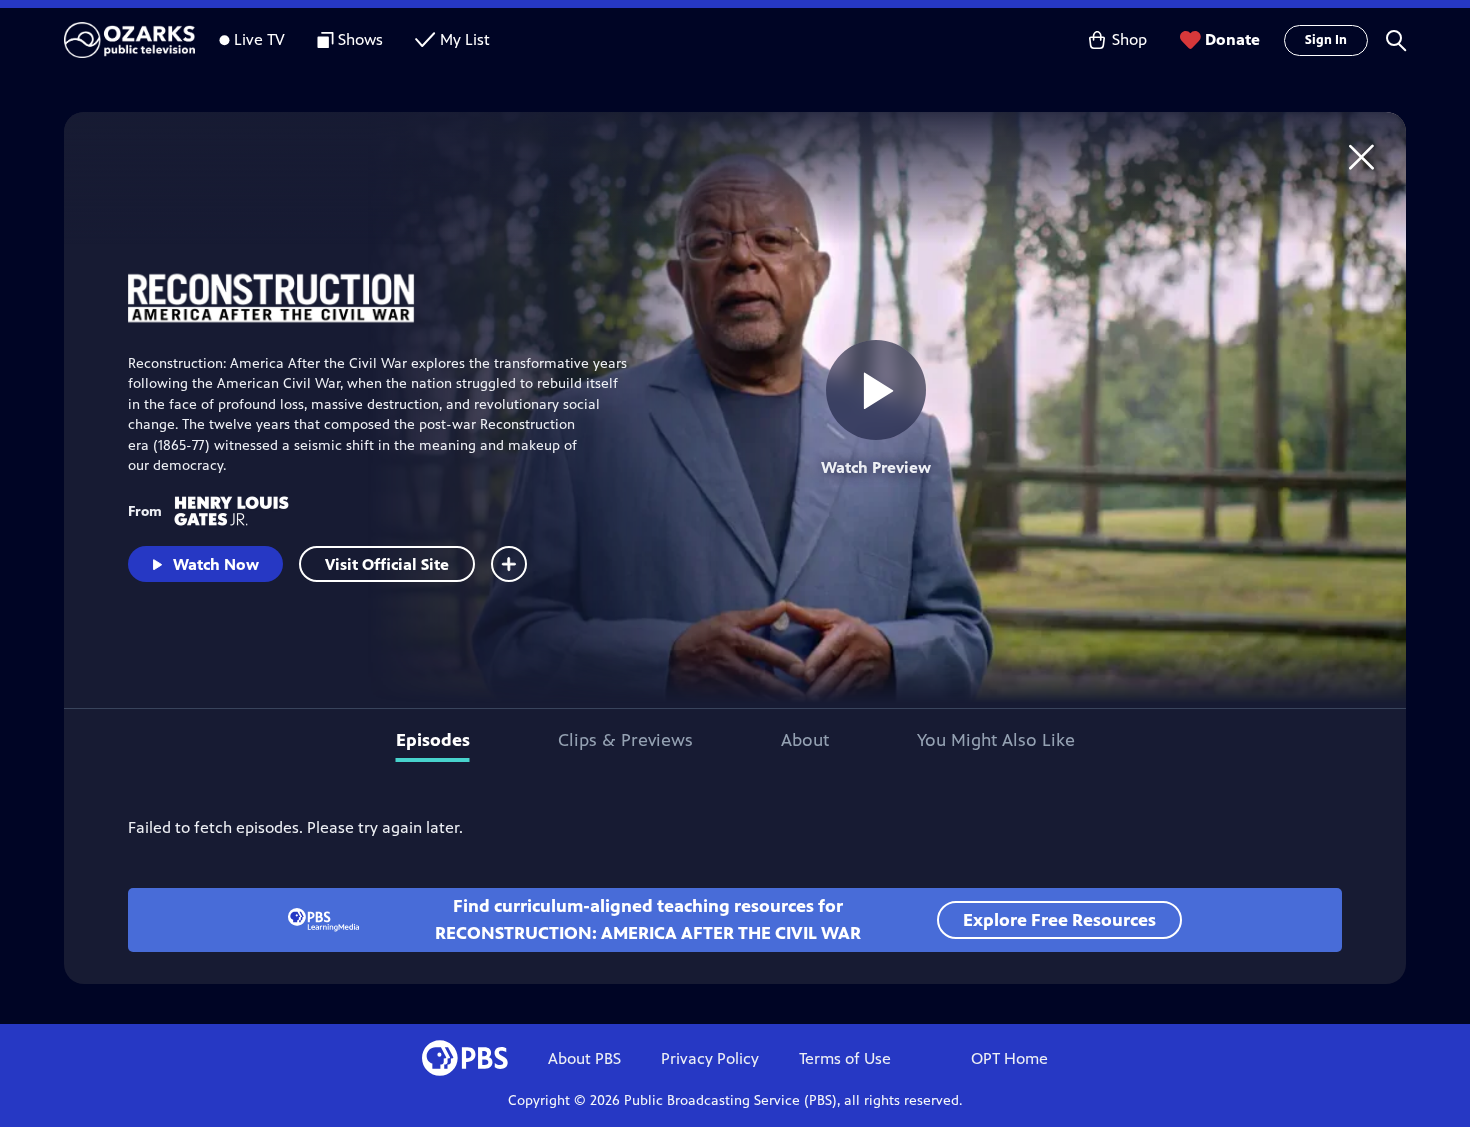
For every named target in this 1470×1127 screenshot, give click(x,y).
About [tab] (805, 740)
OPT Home (1009, 1058)
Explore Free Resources (1059, 920)
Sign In (1326, 40)
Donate (1232, 39)
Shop (1129, 39)
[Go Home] (1361, 156)
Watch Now (216, 564)
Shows (360, 39)
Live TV (259, 39)
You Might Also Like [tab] (996, 740)
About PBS (584, 1058)
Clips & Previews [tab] (625, 740)
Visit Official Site (387, 564)
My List (465, 39)
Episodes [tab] (433, 740)
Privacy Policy (710, 1058)
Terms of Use (845, 1058)
